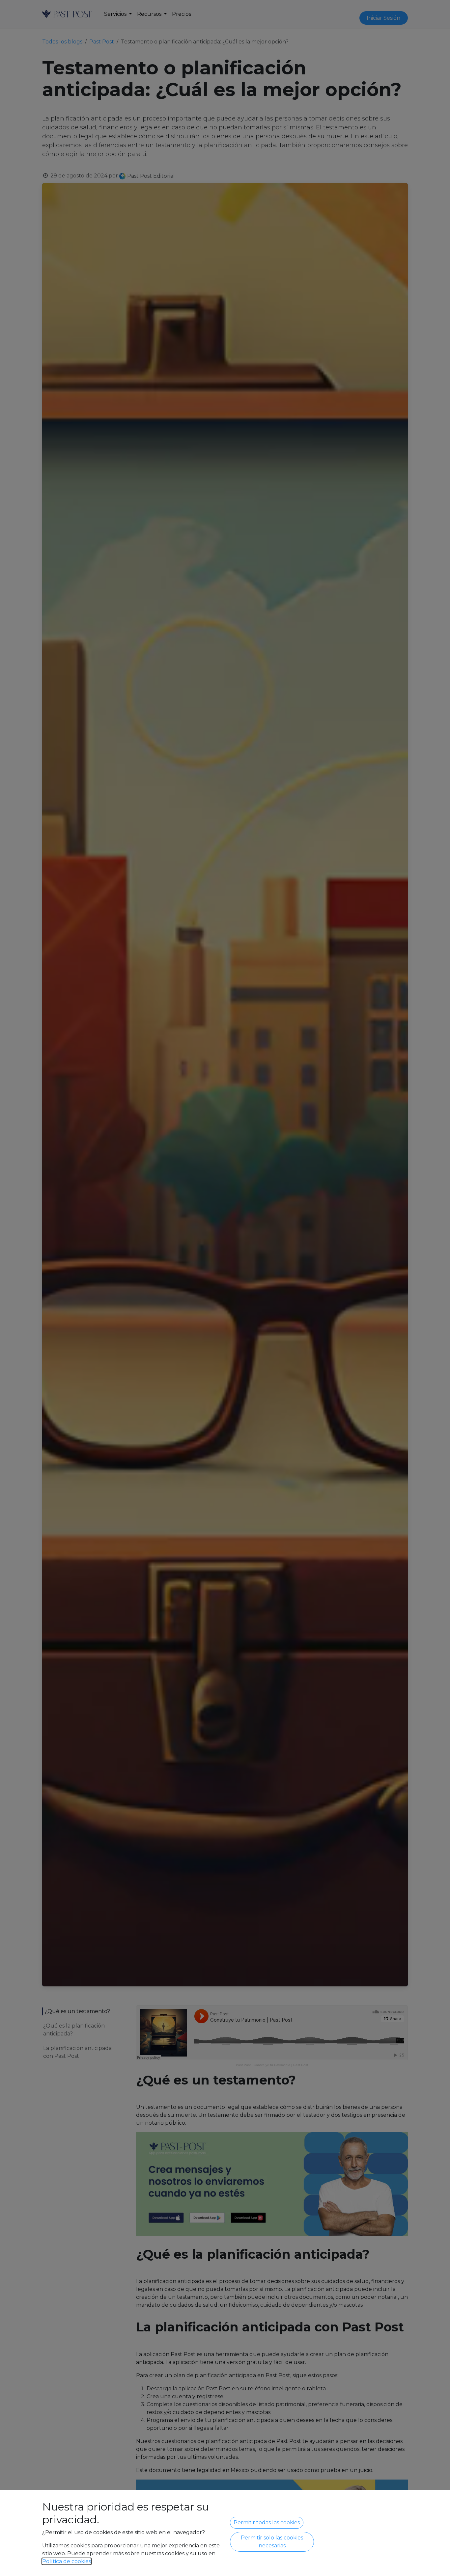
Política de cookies (67, 2561)
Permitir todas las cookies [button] (267, 2523)
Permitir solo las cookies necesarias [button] (272, 2542)
